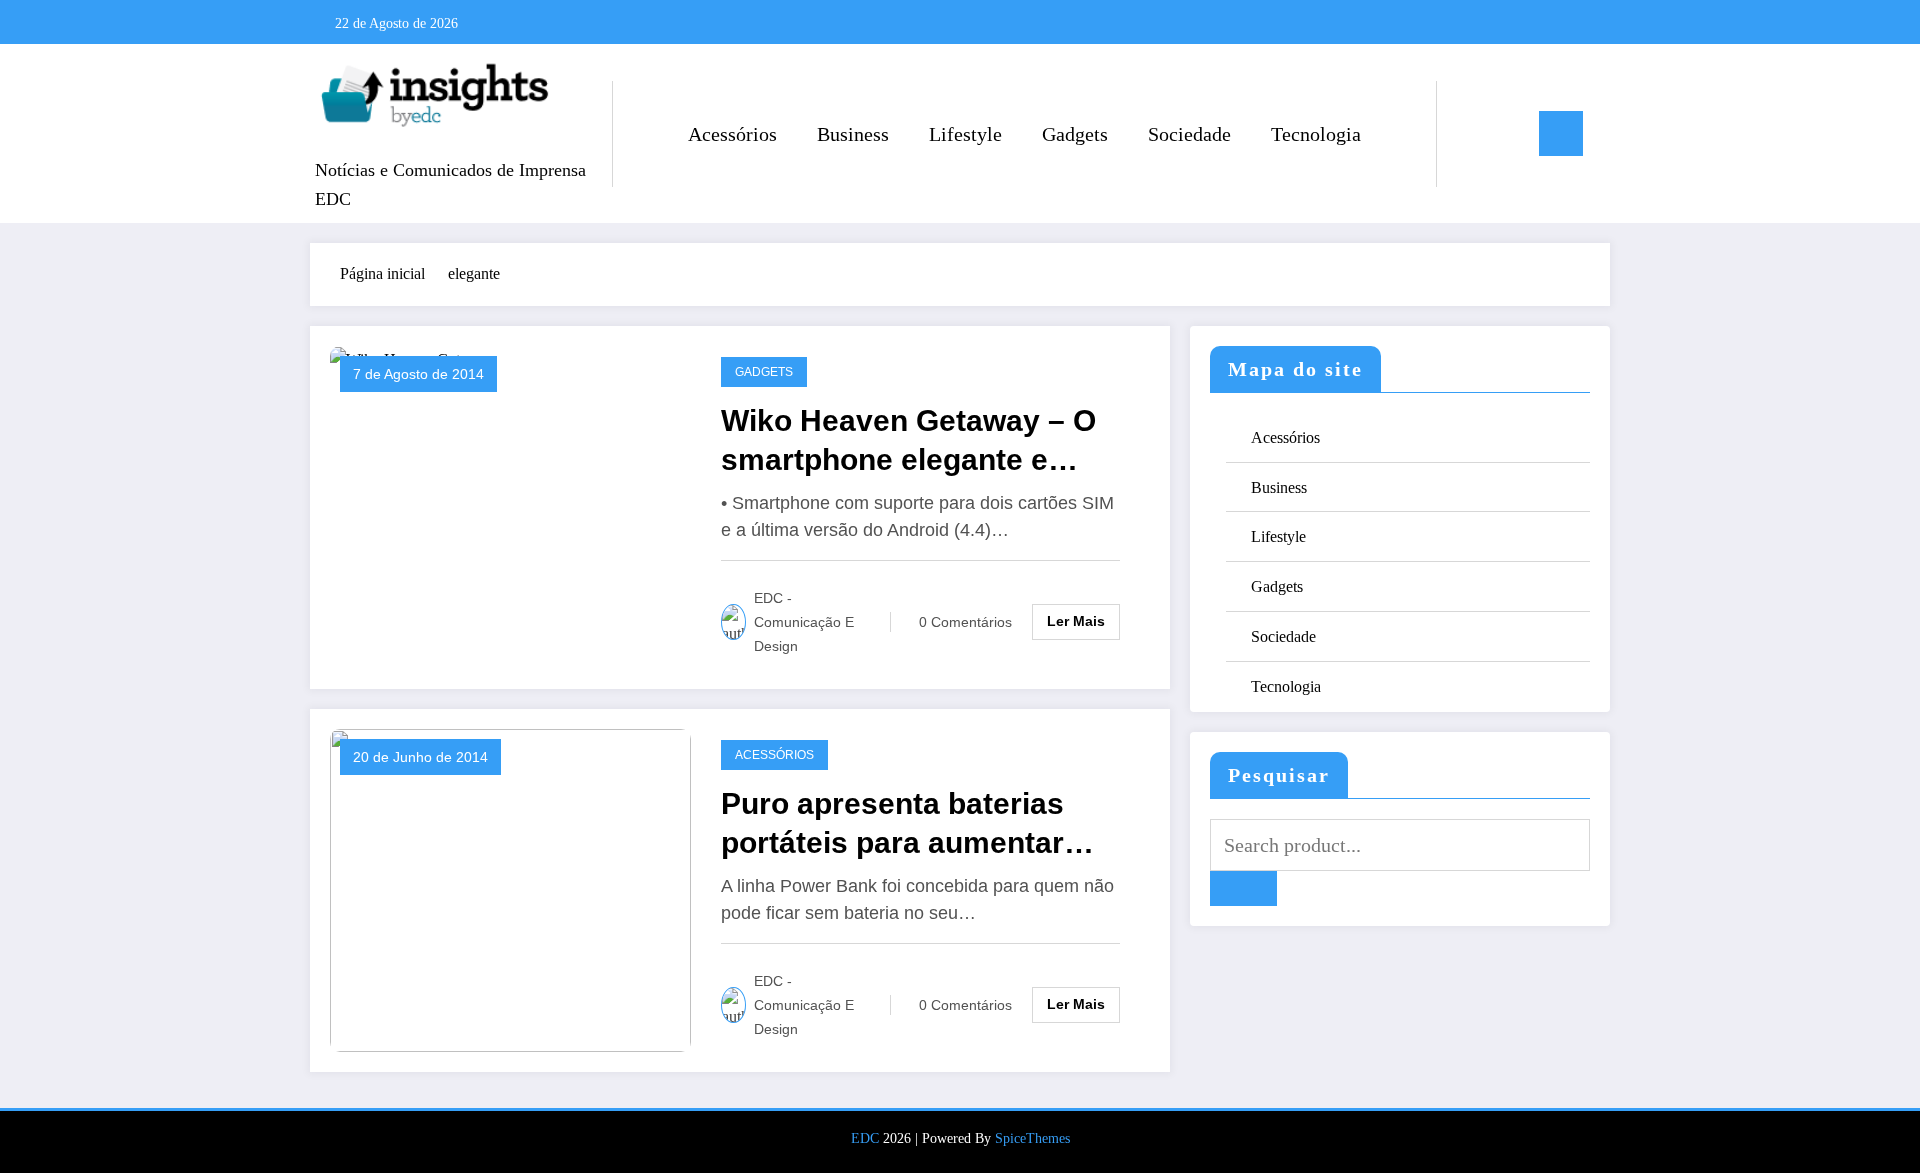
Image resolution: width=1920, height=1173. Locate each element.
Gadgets (1075, 134)
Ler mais (1076, 621)
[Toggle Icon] (1561, 133)
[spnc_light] (1509, 133)
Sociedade (1189, 134)
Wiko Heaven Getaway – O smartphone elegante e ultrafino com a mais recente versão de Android (924, 441)
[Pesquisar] (1472, 134)
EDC (865, 1138)
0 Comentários (965, 622)
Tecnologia (1316, 134)
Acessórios (732, 134)
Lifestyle (965, 134)
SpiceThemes (1032, 1138)
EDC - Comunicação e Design (804, 622)
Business (853, 134)
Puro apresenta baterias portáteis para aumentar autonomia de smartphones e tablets (929, 824)
